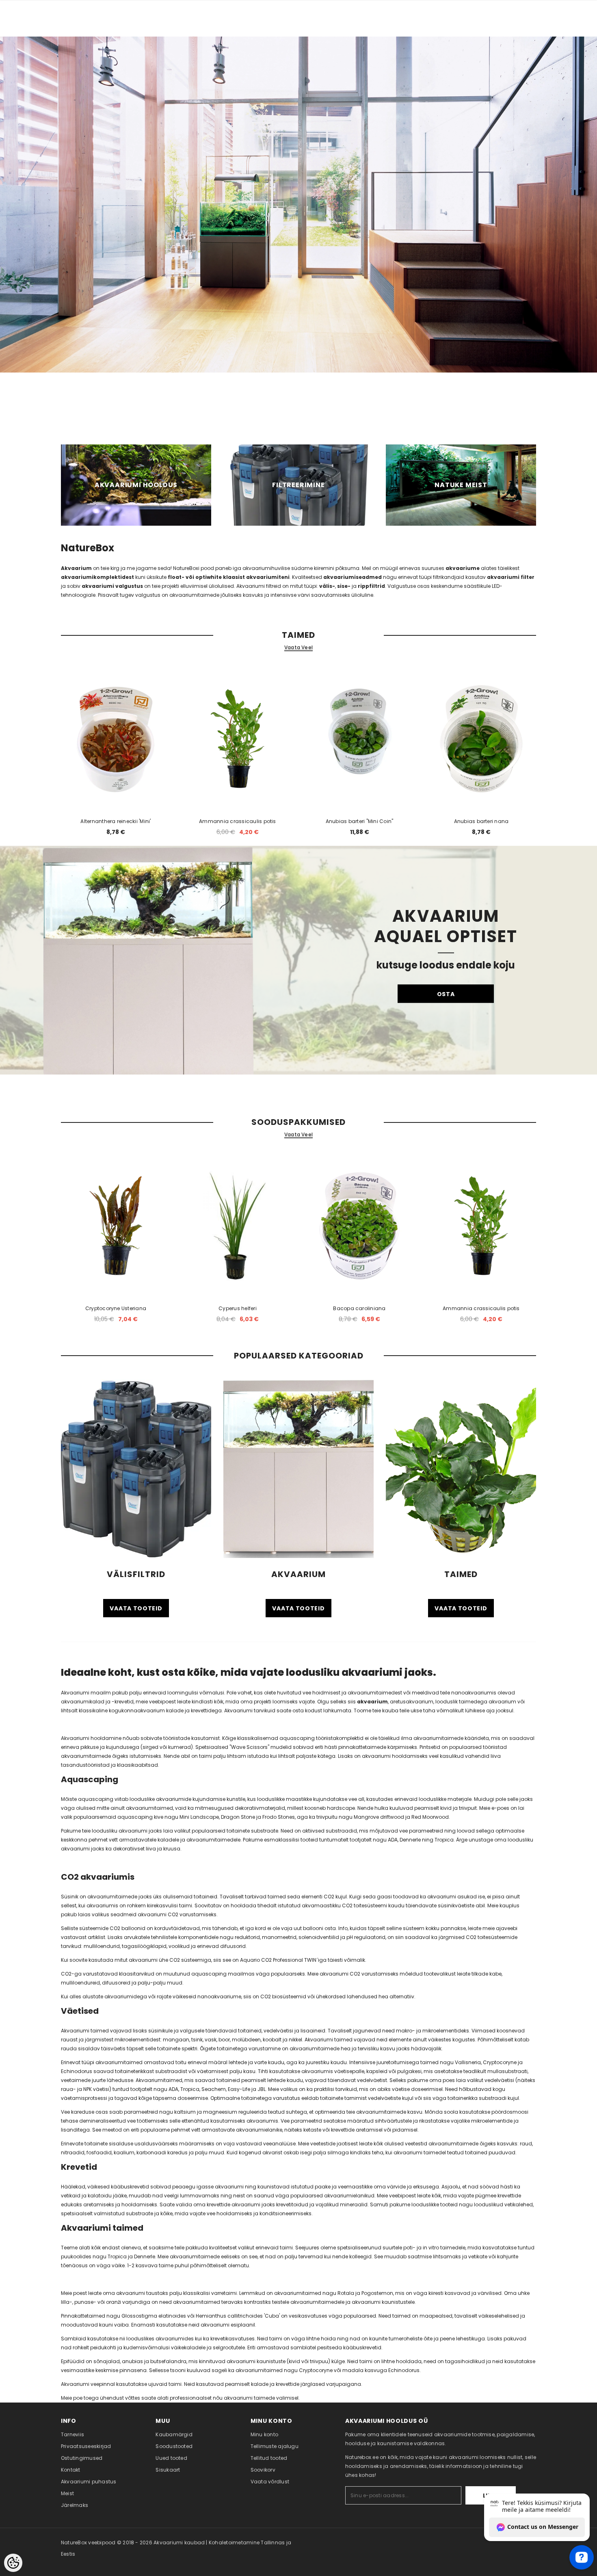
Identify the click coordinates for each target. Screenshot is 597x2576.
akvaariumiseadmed (353, 577)
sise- (344, 586)
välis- (327, 586)
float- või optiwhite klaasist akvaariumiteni (229, 577)
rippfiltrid (371, 586)
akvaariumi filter (511, 577)
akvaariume (463, 568)
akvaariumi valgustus (112, 586)
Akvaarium (76, 568)
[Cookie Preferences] (13, 2563)
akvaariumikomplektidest (98, 577)
